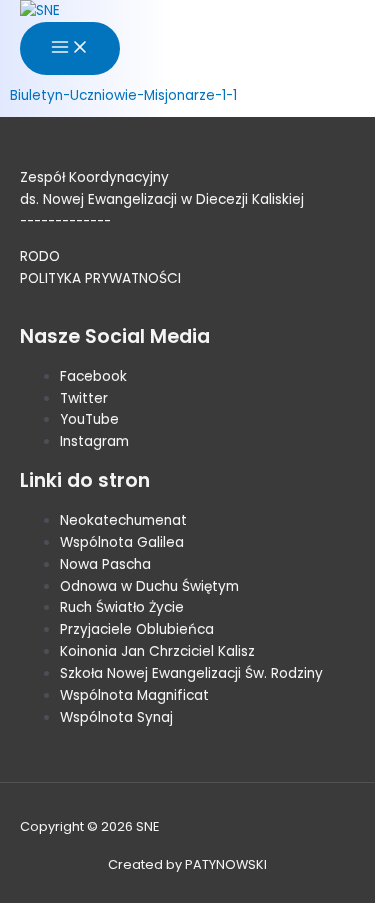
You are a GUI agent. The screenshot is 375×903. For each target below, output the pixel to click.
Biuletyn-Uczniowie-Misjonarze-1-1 (123, 95)
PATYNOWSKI (226, 864)
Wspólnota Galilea (122, 542)
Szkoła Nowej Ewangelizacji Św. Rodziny (191, 673)
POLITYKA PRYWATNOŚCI (100, 278)
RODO (40, 256)
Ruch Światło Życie (122, 607)
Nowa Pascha (105, 564)
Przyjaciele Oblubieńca (137, 629)
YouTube (89, 419)
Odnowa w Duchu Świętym (149, 586)
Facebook (93, 376)
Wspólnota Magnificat (134, 695)
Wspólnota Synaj (116, 717)
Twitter (84, 398)
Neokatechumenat (123, 520)
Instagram (94, 441)
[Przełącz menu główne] (70, 48)
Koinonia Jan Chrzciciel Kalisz (157, 651)
